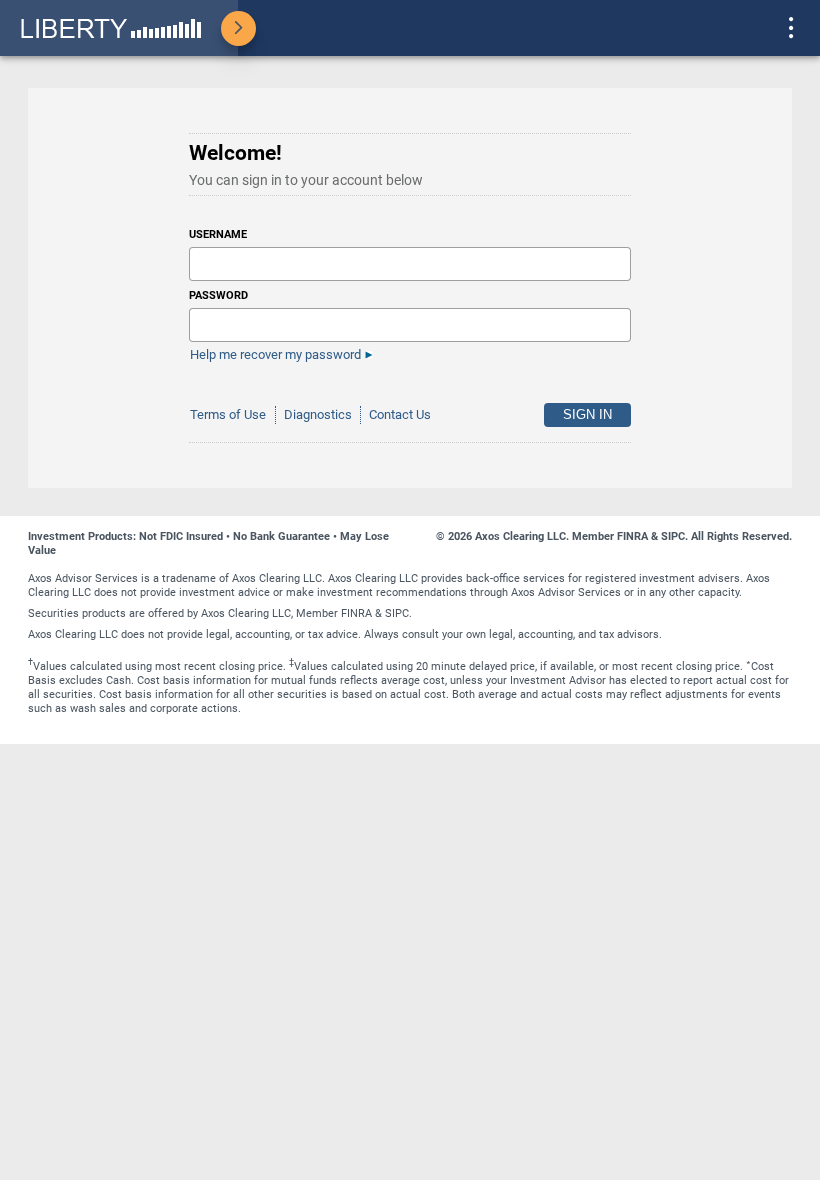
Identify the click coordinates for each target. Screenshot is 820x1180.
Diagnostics (318, 414)
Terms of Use (228, 414)
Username (218, 234)
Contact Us (400, 414)
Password (218, 295)
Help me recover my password (275, 354)
